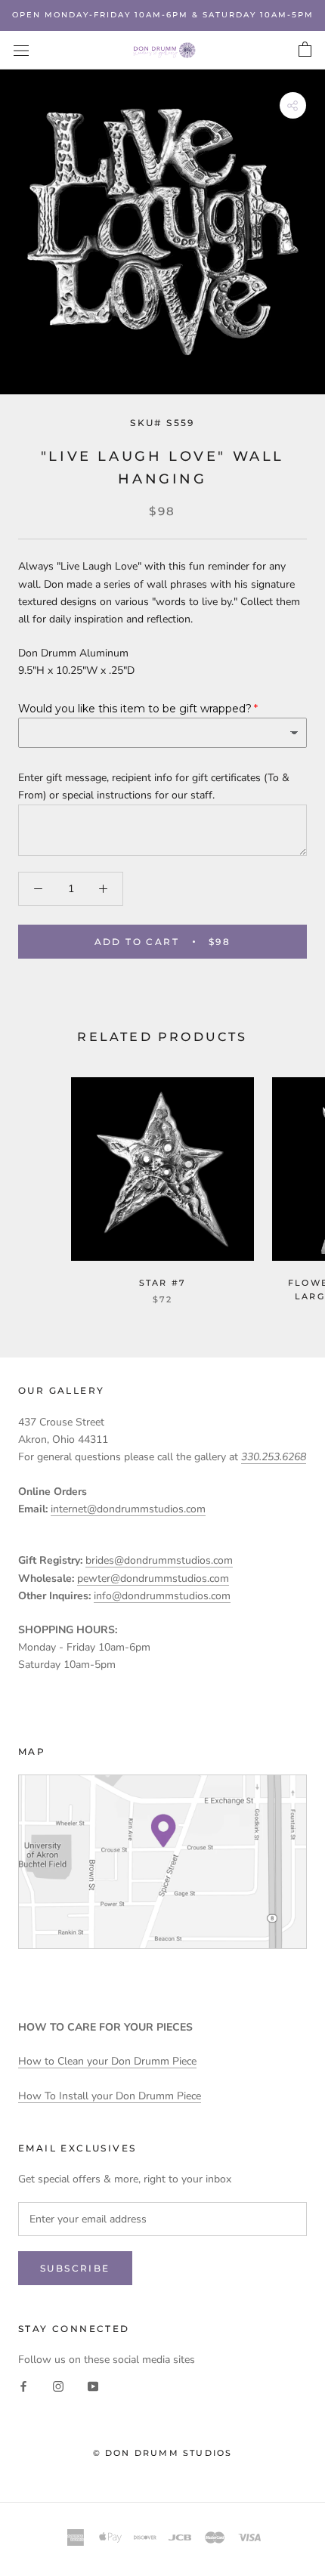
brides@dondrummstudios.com (159, 1560)
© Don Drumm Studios (163, 2453)
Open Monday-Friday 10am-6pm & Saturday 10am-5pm (163, 15)
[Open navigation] (21, 50)
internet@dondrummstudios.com (128, 1509)
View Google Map (162, 1862)
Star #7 (162, 1283)
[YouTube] (93, 2385)
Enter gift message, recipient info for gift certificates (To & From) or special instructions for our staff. (154, 786)
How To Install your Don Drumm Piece (110, 2096)
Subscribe (75, 2268)
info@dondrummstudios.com (162, 1596)
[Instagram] (58, 2385)
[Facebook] (23, 2385)
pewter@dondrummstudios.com (153, 1578)
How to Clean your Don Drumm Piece (107, 2061)
